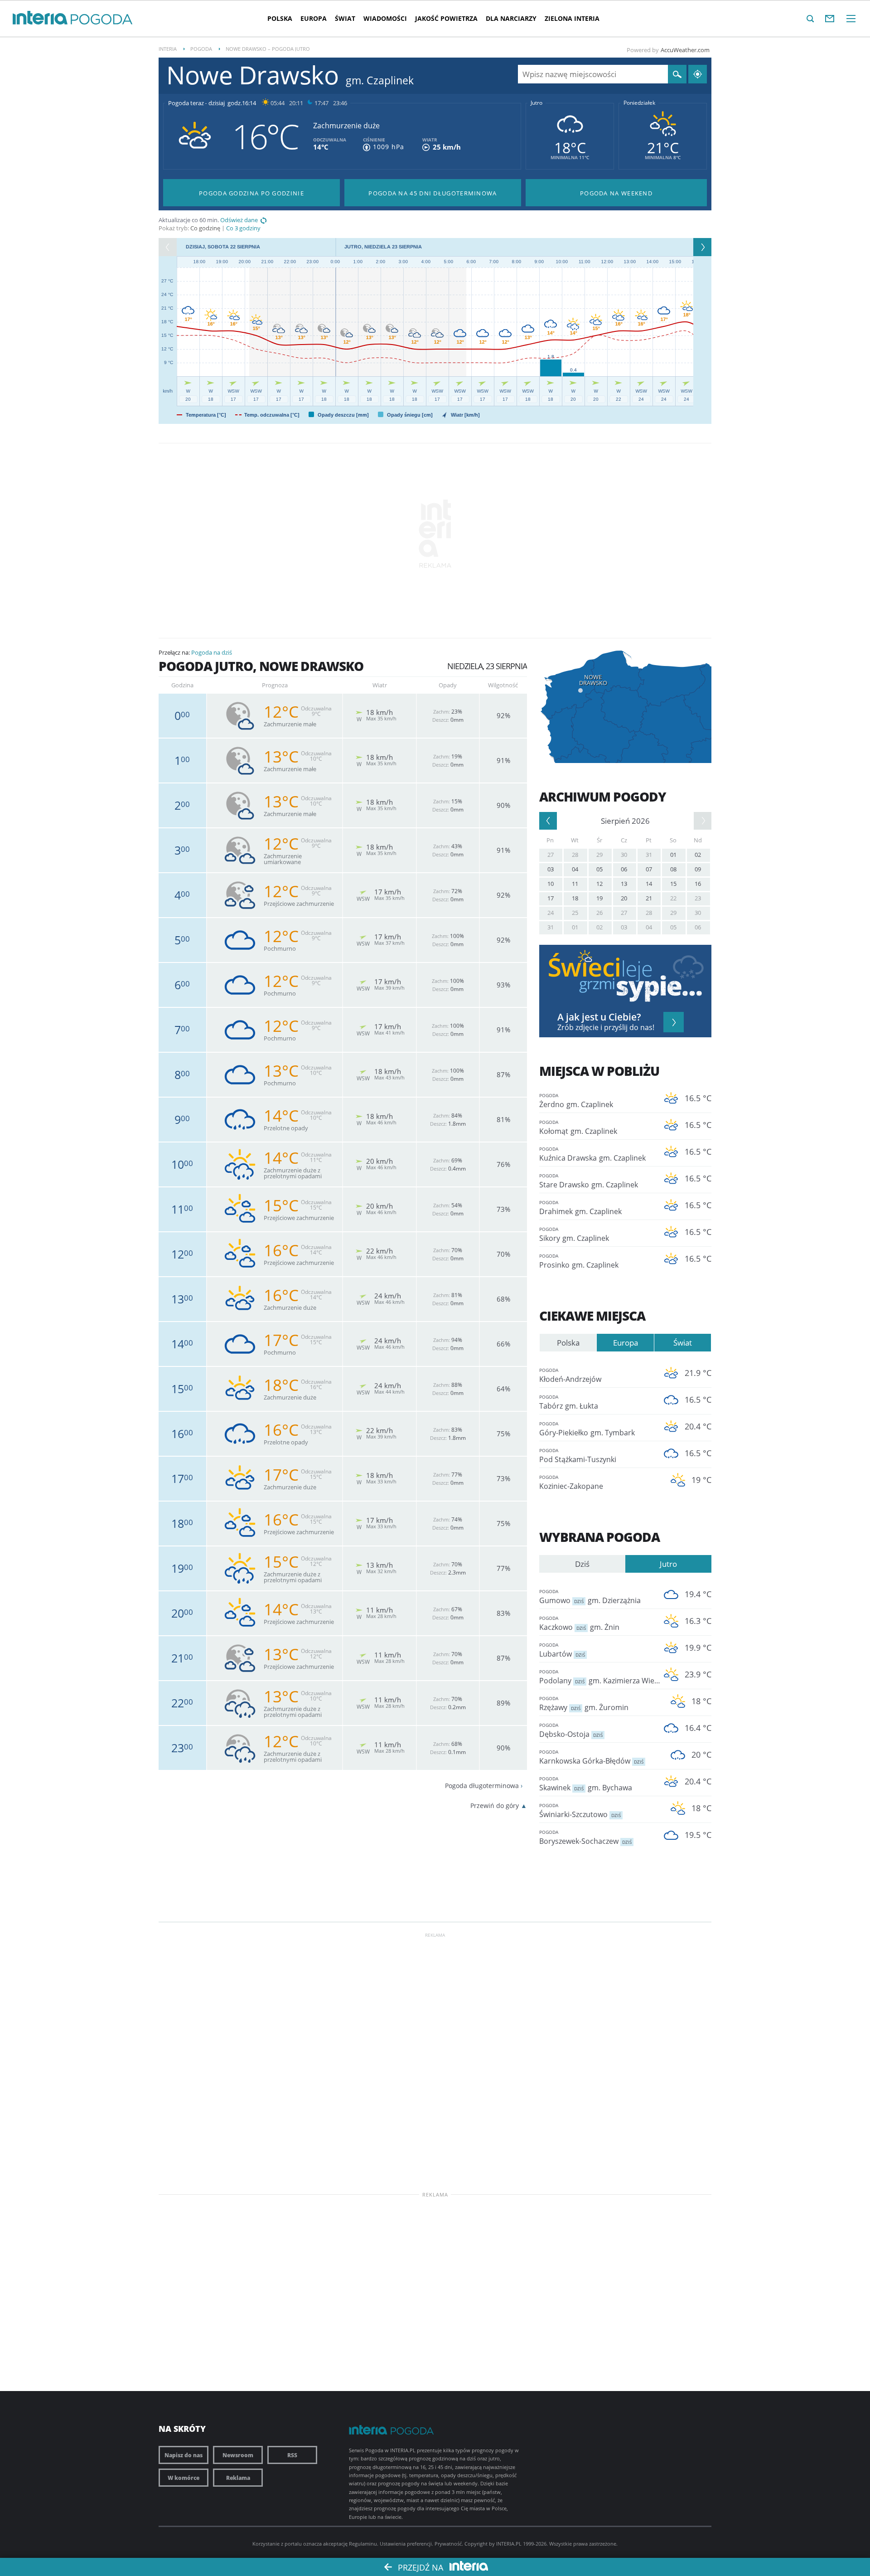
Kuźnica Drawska (592, 1154)
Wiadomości (385, 18)
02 (698, 855)
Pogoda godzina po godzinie (251, 193)
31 (649, 855)
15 (673, 884)
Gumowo (590, 1597)
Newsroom (238, 2455)
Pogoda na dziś (212, 652)
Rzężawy (584, 1704)
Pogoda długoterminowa (482, 1786)
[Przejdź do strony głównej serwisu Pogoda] (102, 20)
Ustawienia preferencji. (406, 2544)
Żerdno (576, 1101)
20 (624, 898)
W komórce (184, 2478)
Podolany (598, 1677)
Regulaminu (363, 2544)
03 (551, 869)
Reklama (238, 2478)
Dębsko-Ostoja (571, 1730)
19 (599, 898)
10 (551, 884)
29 (599, 855)
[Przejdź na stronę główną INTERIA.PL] (40, 18)
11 (575, 884)
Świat (345, 18)
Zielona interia (572, 18)
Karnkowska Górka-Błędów (591, 1757)
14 (649, 884)
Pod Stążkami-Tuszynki (578, 1456)
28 (575, 855)
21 (649, 898)
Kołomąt (578, 1128)
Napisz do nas (184, 2455)
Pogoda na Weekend (616, 193)
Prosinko (579, 1261)
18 (575, 898)
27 (551, 855)
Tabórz (569, 1402)
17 (551, 898)
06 (624, 869)
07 (649, 869)
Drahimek (580, 1208)
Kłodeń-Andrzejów (570, 1375)
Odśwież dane (239, 220)
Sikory (574, 1235)
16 (698, 884)
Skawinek (586, 1784)
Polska (280, 18)
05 (599, 869)
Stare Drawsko (589, 1181)
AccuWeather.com (685, 50)
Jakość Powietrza (446, 18)
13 (624, 884)
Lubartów (562, 1650)
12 (599, 884)
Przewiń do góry (495, 1806)
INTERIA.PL (509, 2544)
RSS (292, 2455)
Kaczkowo (579, 1623)
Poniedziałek (639, 103)
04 (575, 869)
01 (673, 855)
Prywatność (448, 2544)
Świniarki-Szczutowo (580, 1811)
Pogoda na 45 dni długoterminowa (433, 193)
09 (698, 869)
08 (673, 869)
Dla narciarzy (511, 18)
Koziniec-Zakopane (571, 1482)
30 (624, 855)
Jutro (536, 103)
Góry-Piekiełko (587, 1429)
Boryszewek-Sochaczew (585, 1837)
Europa (314, 18)
